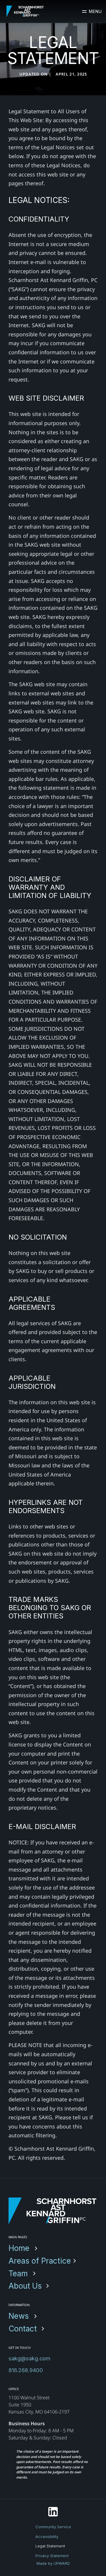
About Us (25, 2286)
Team (18, 2273)
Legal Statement (50, 2546)
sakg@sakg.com (29, 2358)
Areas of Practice (40, 2261)
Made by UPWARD (53, 2563)
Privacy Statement (52, 2555)
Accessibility (47, 2536)
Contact (23, 2329)
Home (19, 2248)
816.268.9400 (26, 2370)
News (19, 2316)
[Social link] (53, 2512)
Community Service (53, 2527)
